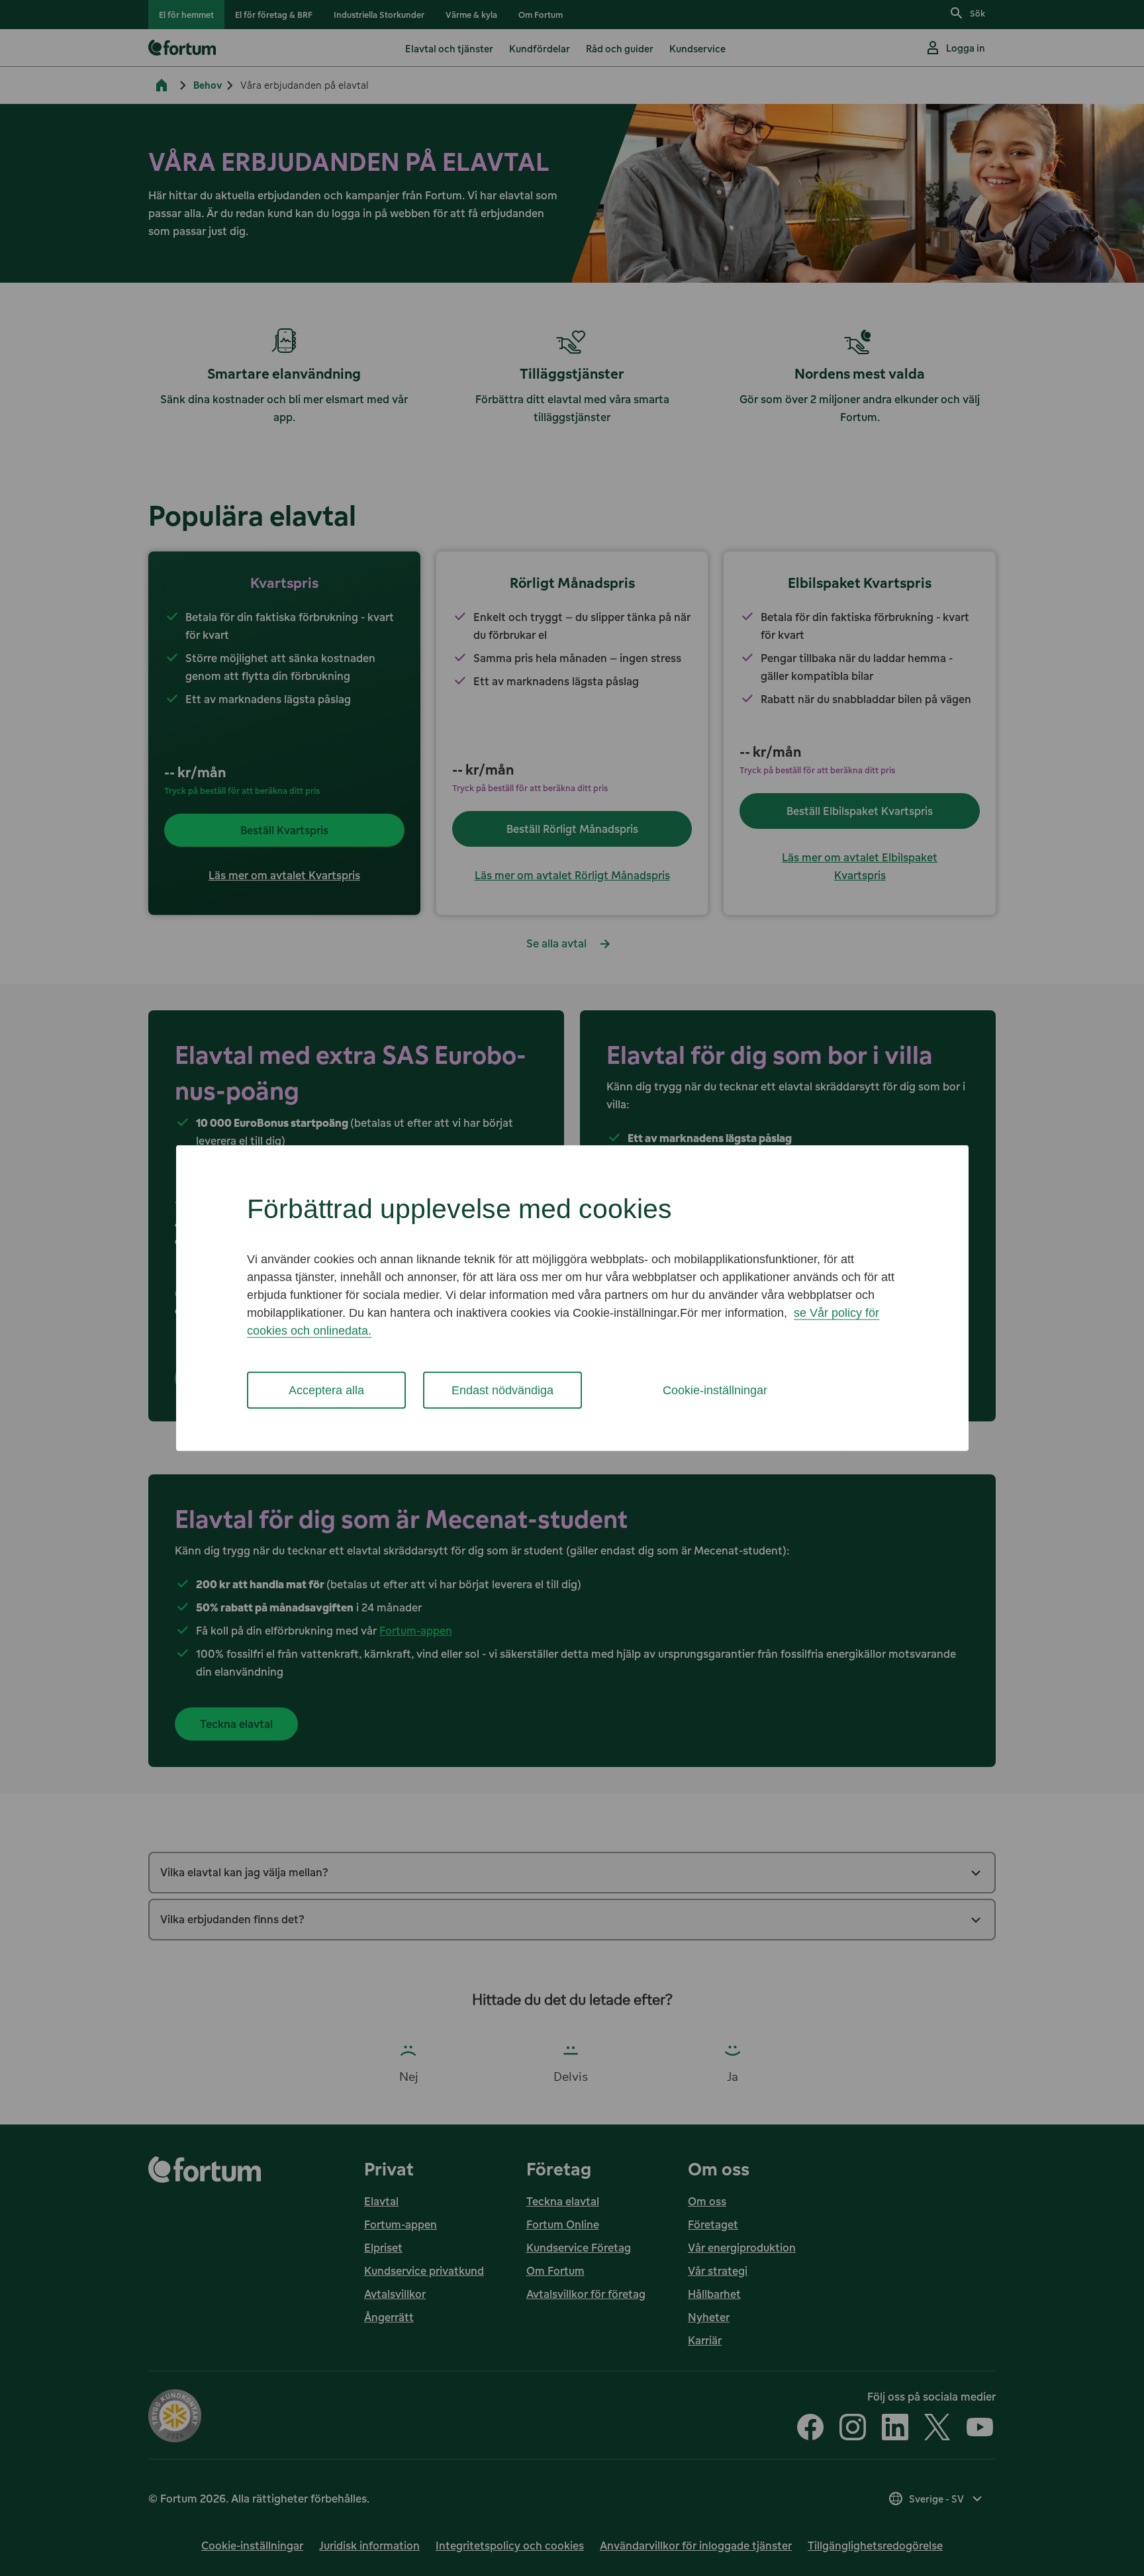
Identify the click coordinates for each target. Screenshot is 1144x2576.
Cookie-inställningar (715, 1390)
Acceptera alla (326, 1390)
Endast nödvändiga (502, 1390)
